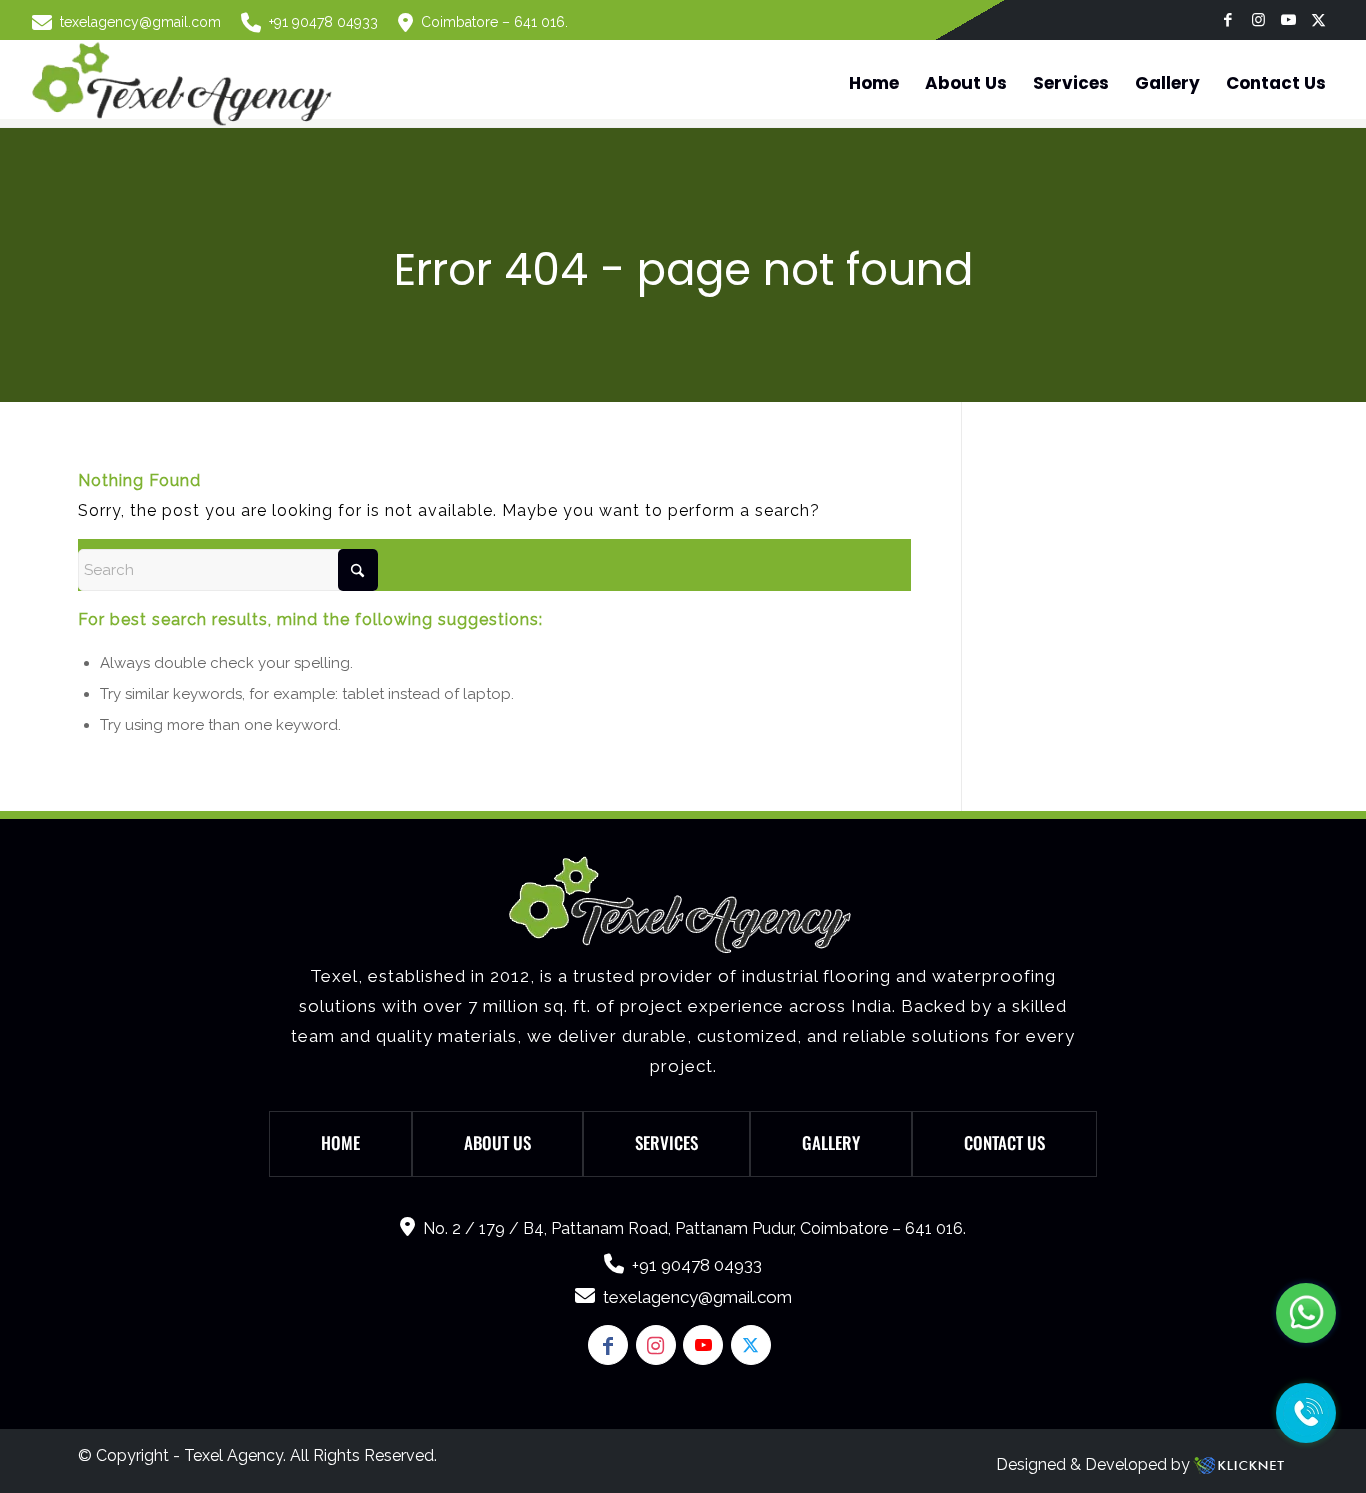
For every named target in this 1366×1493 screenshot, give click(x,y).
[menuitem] (131, 22)
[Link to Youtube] (1288, 20)
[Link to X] (1319, 20)
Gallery (831, 1142)
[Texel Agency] (184, 83)
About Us (497, 1142)
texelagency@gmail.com (140, 22)
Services (666, 1142)
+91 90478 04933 (323, 22)
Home (340, 1142)
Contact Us (1004, 1142)
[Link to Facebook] (1228, 20)
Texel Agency (233, 1455)
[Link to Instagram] (1258, 20)
